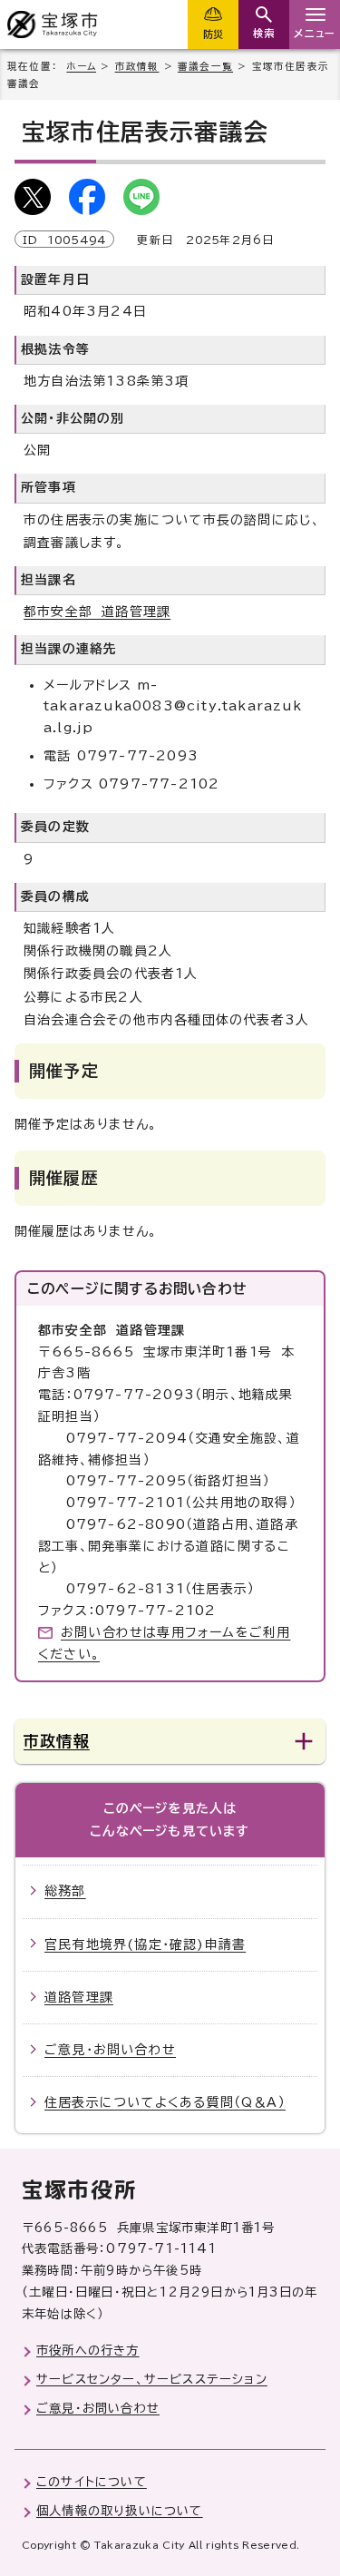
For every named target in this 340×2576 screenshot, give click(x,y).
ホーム (81, 66)
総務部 (65, 1891)
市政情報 (137, 66)
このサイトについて (92, 2482)
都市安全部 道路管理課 (97, 612)
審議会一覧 (205, 66)
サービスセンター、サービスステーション (152, 2379)
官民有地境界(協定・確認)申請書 (145, 1944)
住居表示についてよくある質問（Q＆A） (165, 2102)
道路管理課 (79, 1997)
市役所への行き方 (88, 2350)
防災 (213, 34)
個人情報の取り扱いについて (120, 2511)
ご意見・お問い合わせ (110, 2050)
